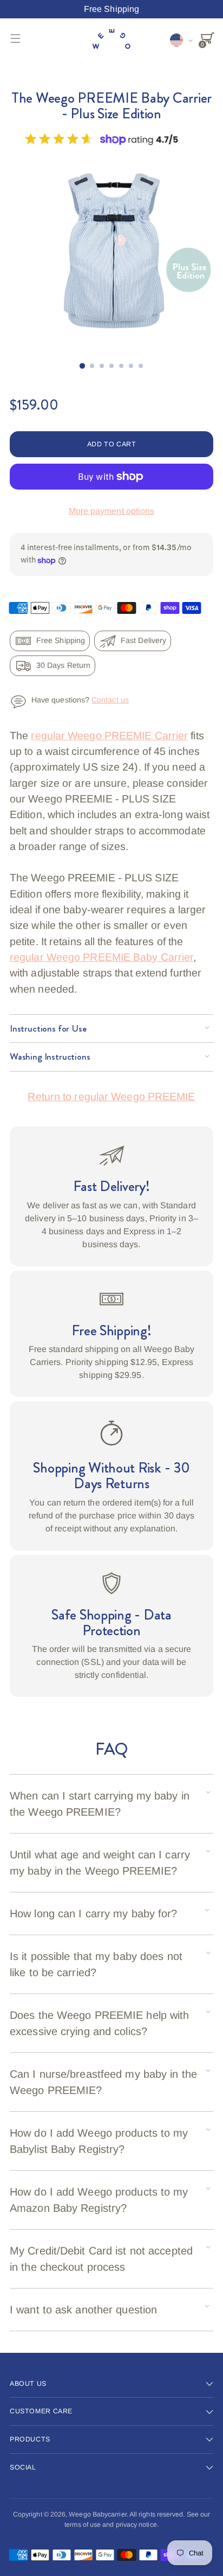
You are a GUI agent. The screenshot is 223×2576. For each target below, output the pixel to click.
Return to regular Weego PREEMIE (111, 1096)
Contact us (110, 700)
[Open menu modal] (15, 38)
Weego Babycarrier (97, 2514)
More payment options (112, 511)
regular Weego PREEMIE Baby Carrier (101, 957)
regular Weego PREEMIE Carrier (109, 735)
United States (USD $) (181, 40)
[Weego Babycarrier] (111, 38)
